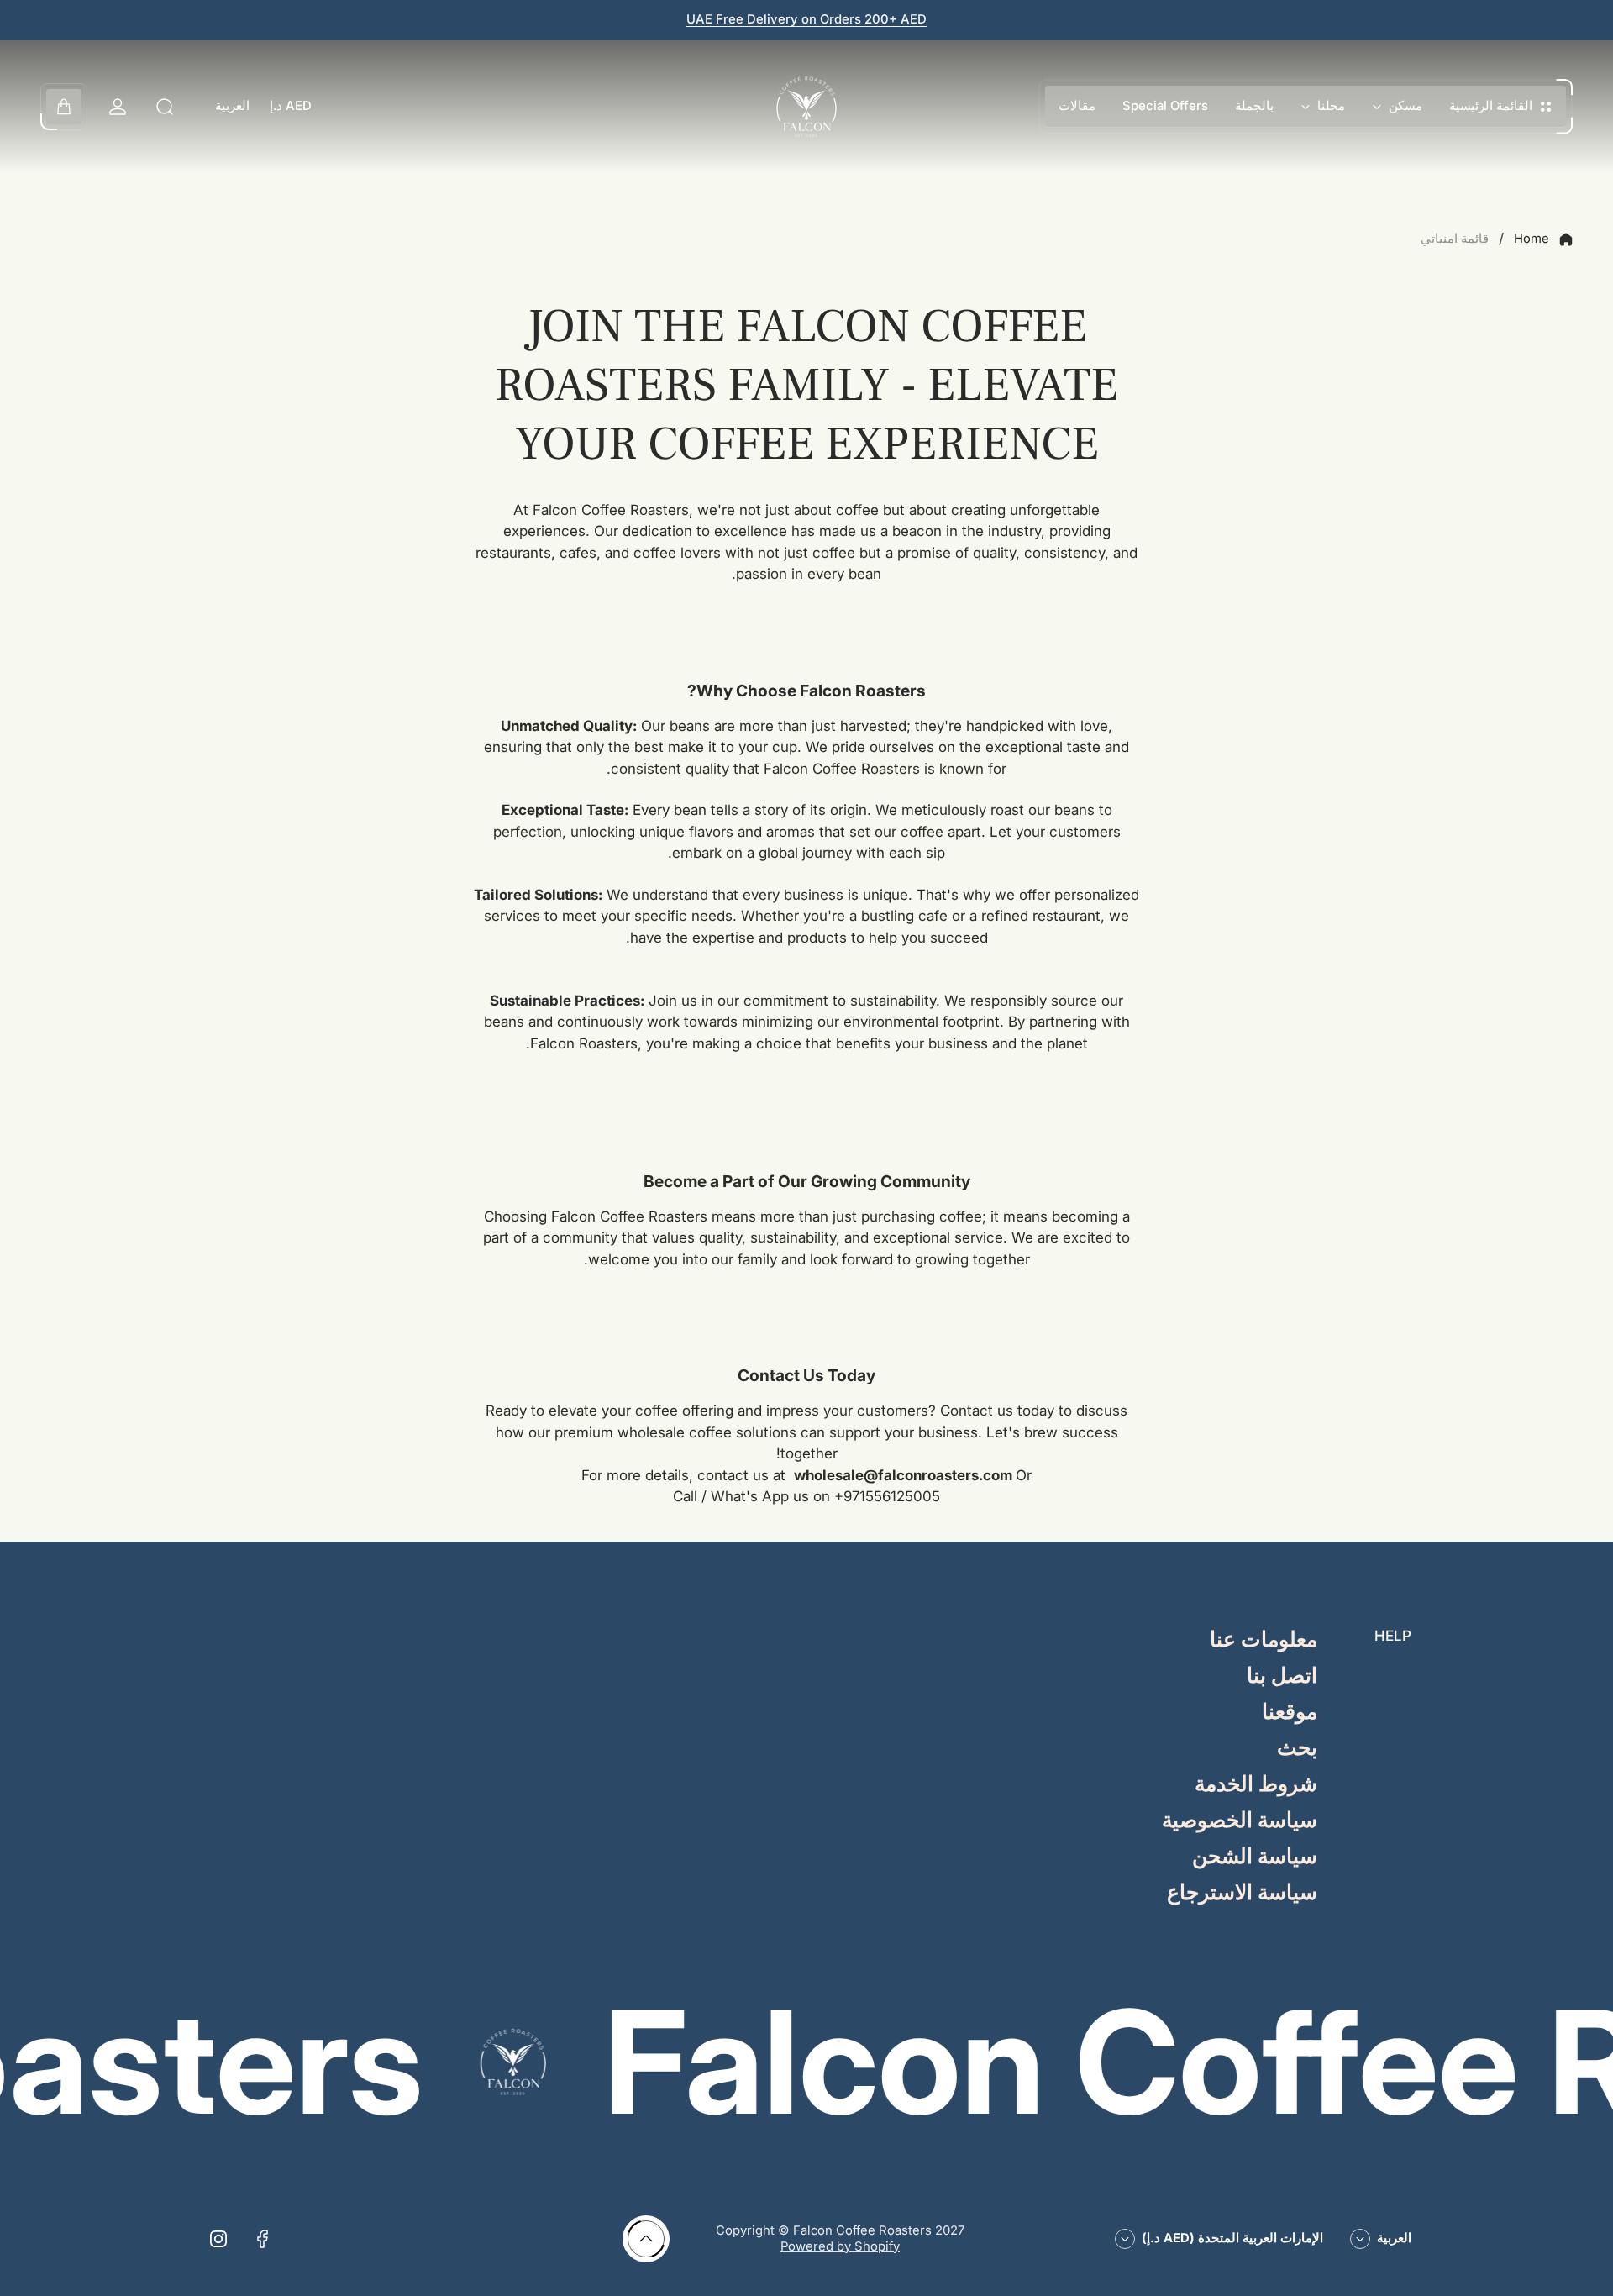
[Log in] (118, 107)
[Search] (165, 107)
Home (1532, 239)
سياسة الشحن (1255, 1857)
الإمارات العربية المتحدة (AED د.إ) (1232, 2238)
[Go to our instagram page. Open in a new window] (218, 2239)
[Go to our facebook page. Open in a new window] (262, 2239)
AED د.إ (291, 106)
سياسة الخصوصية (1240, 1821)
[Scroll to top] (646, 2239)
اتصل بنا (1282, 1676)
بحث (1297, 1749)
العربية (232, 106)
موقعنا (1290, 1713)
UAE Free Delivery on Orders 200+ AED (806, 19)
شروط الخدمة (1256, 1785)
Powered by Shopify (840, 2246)
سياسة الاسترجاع (1242, 1893)
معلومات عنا (1264, 1640)
